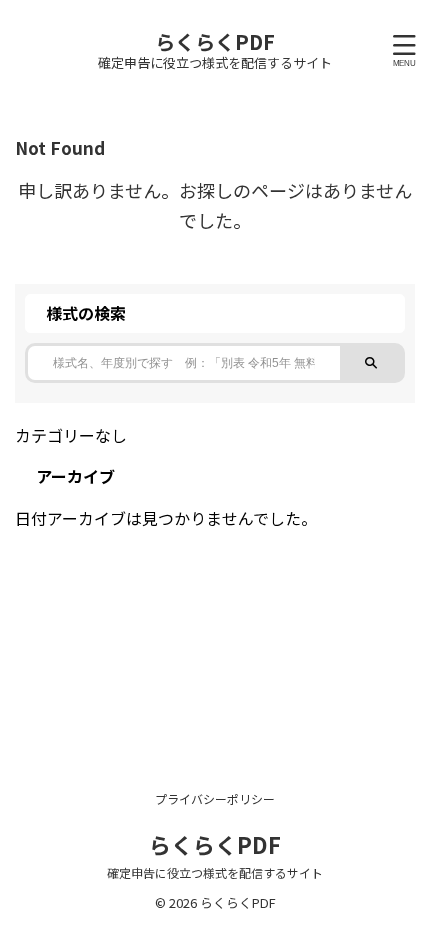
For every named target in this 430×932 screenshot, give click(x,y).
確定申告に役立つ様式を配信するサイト (215, 872)
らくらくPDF (215, 41)
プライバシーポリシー (215, 798)
